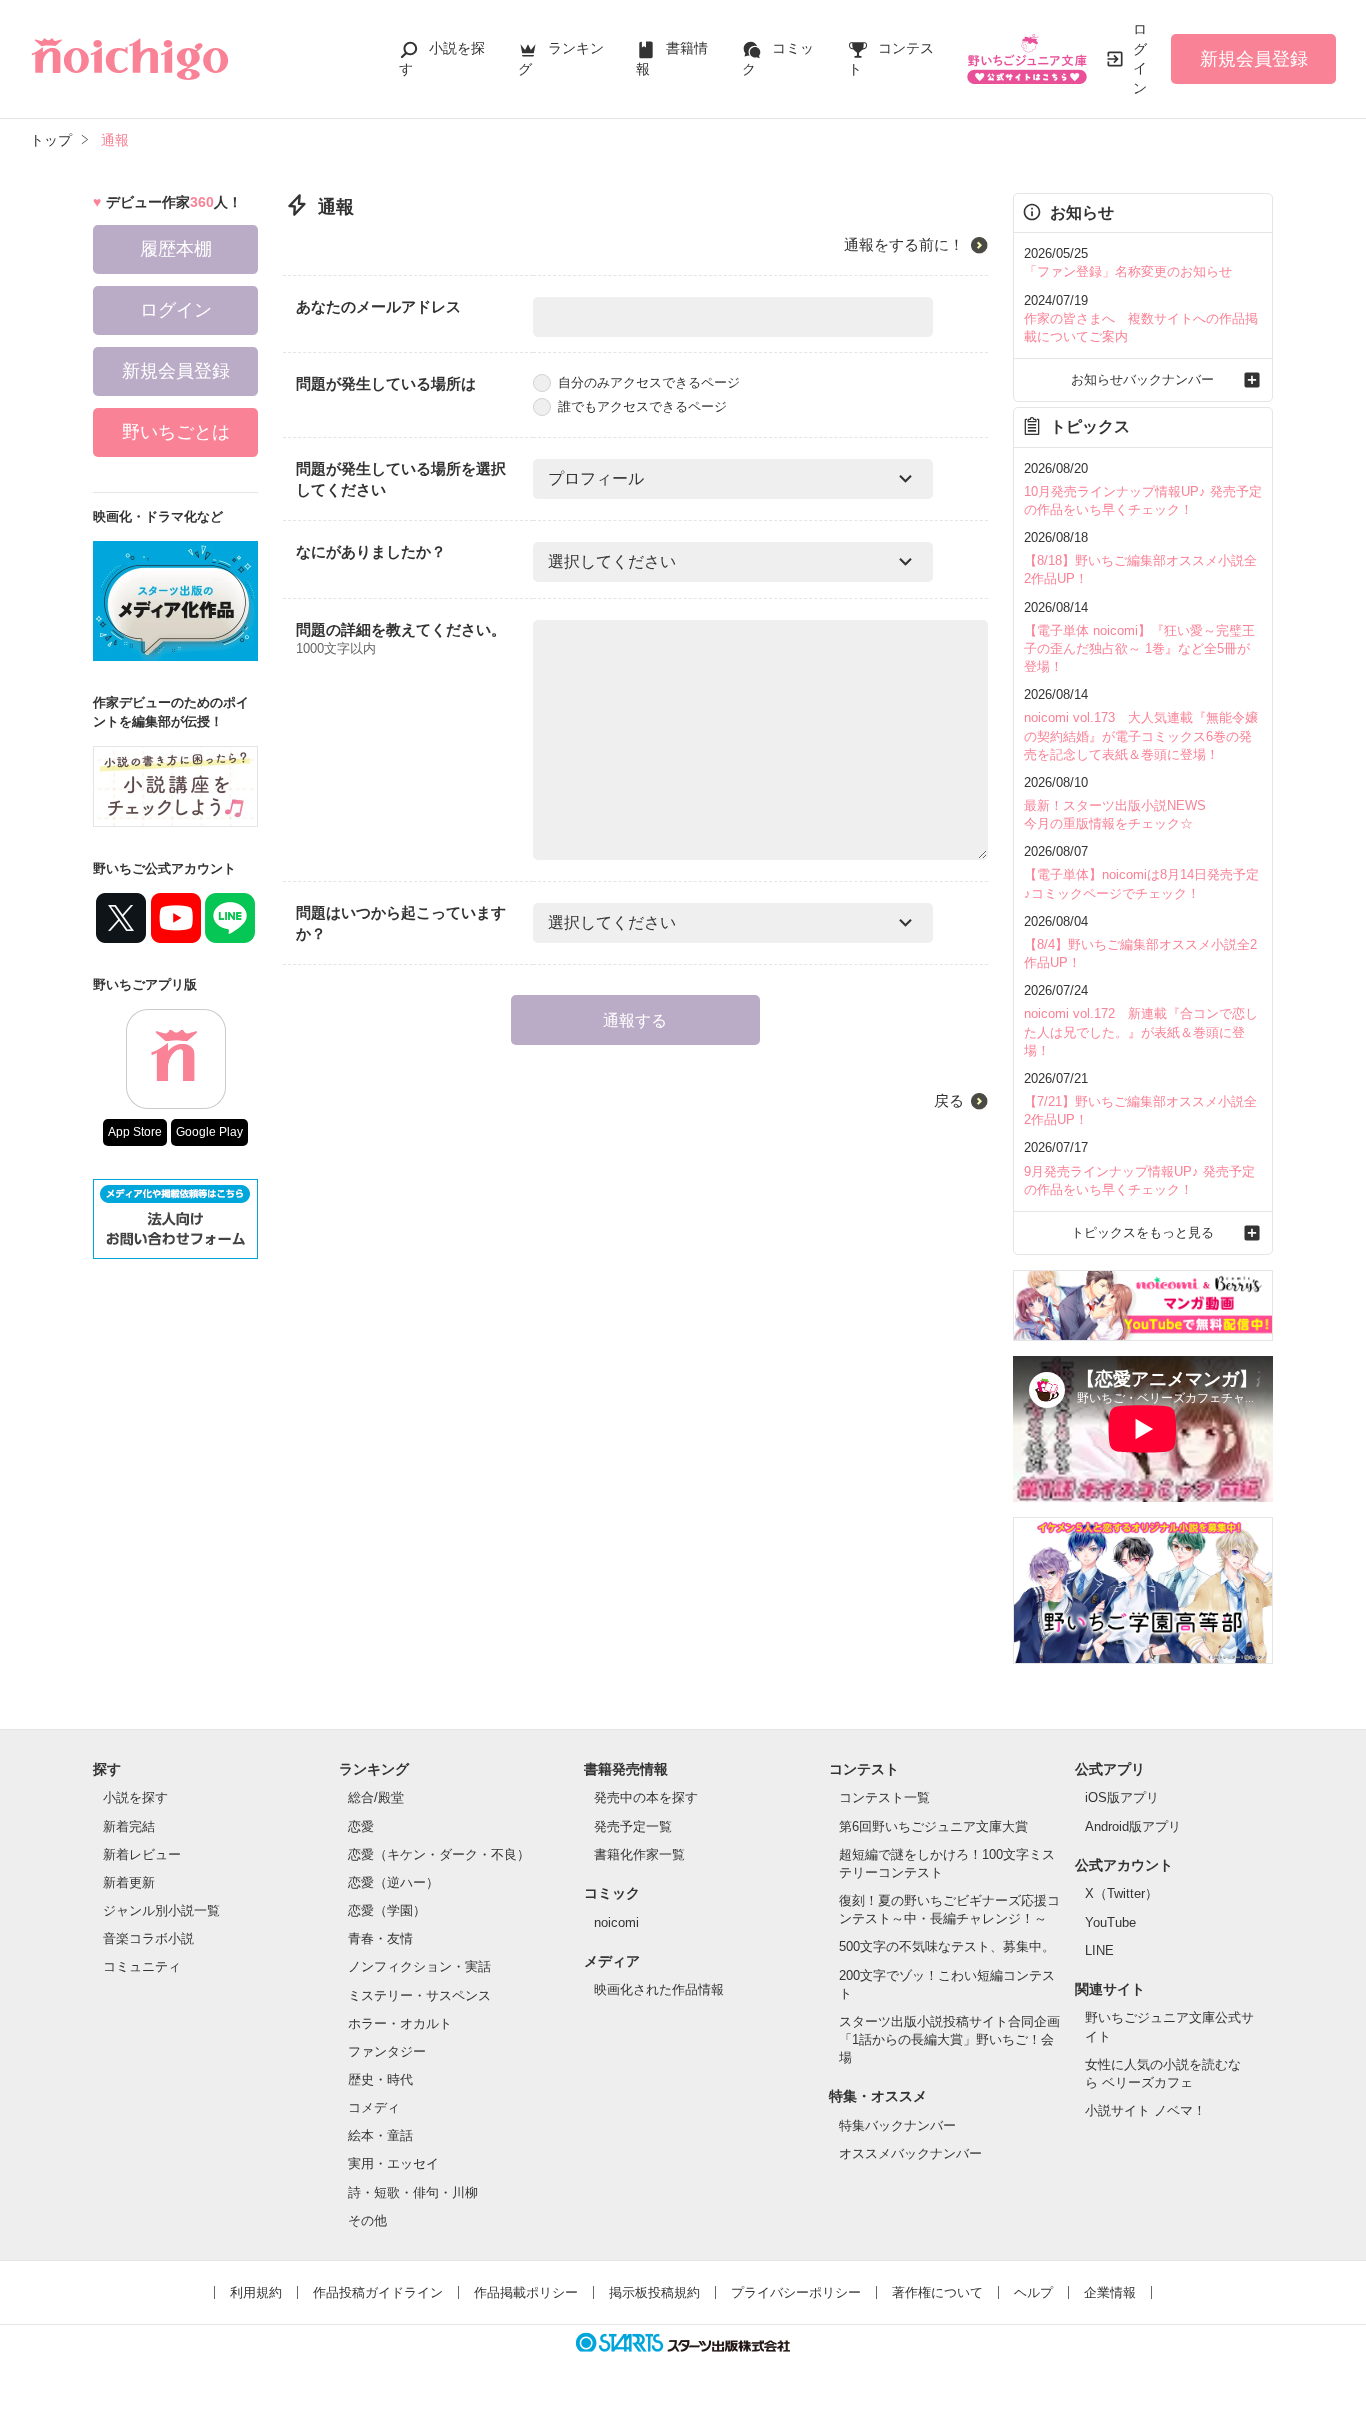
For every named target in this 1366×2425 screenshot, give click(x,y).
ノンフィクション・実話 (419, 1966)
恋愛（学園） (387, 1910)
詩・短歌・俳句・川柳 (413, 2192)
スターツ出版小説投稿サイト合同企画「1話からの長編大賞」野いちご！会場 (949, 2039)
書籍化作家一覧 (639, 1854)
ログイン (1140, 58)
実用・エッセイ (393, 2163)
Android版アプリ (1133, 1826)
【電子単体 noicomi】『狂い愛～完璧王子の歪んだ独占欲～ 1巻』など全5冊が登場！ (1139, 648)
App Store (135, 1132)
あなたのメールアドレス (378, 306)
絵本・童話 (380, 2135)
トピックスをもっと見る (1142, 1232)
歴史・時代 (380, 2079)
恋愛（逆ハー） (393, 1882)
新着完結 (129, 1826)
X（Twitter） (1121, 1893)
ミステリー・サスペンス (419, 1995)
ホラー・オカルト (400, 2023)
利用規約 (256, 2292)
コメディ (374, 2107)
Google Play (209, 1132)
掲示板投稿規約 (654, 2292)
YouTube (1110, 1922)
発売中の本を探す (646, 1797)
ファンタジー (387, 2051)
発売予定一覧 (633, 1826)
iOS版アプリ (1122, 1797)
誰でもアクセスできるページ (642, 406)
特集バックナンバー (897, 2125)
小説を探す (135, 1797)
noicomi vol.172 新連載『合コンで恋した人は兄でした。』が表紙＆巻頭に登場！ (1141, 1031)
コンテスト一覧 (884, 1797)
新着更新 (129, 1882)
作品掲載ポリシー (526, 2292)
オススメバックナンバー (910, 2153)
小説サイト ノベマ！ (1145, 2110)
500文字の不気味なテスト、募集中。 (947, 1946)
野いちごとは (176, 432)
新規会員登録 (1254, 59)
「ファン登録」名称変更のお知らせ (1128, 271)
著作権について (937, 2292)
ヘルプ (1033, 2292)
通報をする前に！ (904, 244)
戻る (949, 1100)
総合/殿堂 (376, 1797)
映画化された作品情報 (659, 1989)
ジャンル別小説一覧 (161, 1910)
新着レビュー (142, 1854)
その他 (367, 2220)
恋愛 (361, 1826)
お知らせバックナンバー (1142, 379)
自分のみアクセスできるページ (649, 382)
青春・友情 (380, 1938)
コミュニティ (142, 1966)
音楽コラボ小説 (148, 1938)
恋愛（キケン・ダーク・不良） (439, 1854)
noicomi (616, 1922)
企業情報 (1110, 2292)
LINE (1099, 1950)
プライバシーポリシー (796, 2292)
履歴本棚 (176, 249)
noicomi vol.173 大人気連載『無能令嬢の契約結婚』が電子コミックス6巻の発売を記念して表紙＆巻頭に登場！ (1141, 735)
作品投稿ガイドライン (378, 2292)
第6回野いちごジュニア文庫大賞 (933, 1826)
